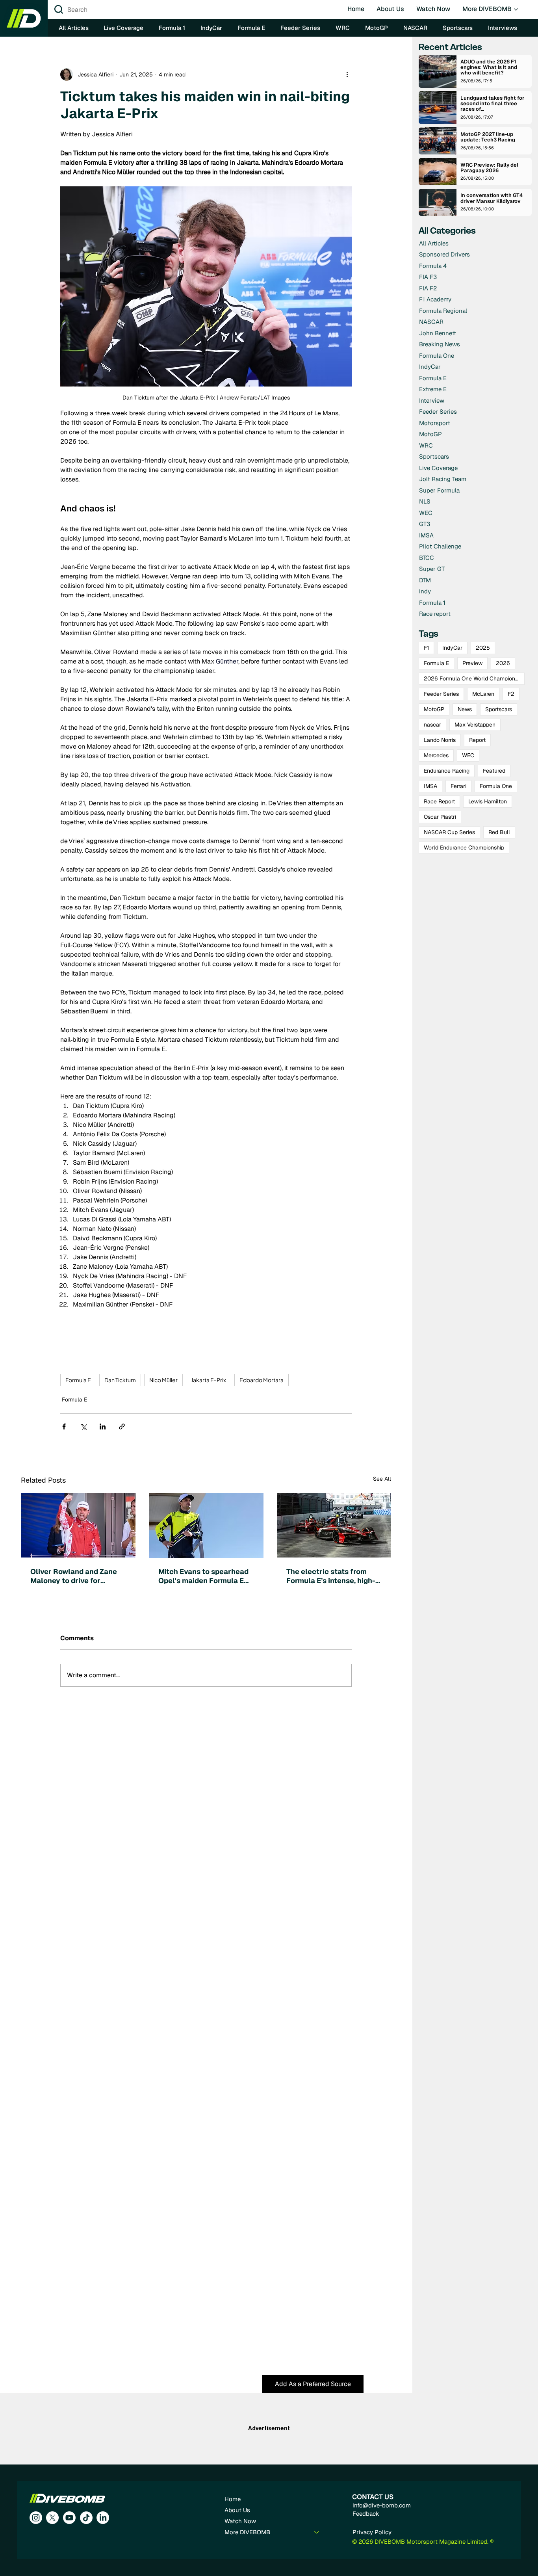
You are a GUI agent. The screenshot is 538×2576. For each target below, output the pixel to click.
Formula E (78, 1380)
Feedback (366, 2514)
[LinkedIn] (103, 2518)
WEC (468, 755)
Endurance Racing (447, 771)
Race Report (439, 801)
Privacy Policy (372, 2532)
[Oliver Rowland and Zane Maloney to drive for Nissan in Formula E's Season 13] (78, 1525)
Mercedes (436, 755)
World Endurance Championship (464, 848)
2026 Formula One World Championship (474, 678)
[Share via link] (122, 1426)
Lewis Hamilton (488, 801)
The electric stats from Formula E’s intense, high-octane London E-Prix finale (331, 1576)
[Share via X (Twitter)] (83, 1426)
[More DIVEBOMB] (317, 2532)
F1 (426, 648)
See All (382, 1479)
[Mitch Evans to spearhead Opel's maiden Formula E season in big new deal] (206, 1526)
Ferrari (458, 786)
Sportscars (499, 709)
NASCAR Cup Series (449, 832)
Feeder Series (441, 694)
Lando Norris (440, 740)
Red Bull (499, 832)
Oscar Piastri (440, 817)
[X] (52, 2518)
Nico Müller (163, 1380)
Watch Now (240, 2521)
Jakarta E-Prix (209, 1380)
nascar (432, 725)
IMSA (430, 786)
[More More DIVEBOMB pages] (516, 9)
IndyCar (452, 648)
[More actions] (347, 74)
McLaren (483, 694)
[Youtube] (69, 2518)
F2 (511, 694)
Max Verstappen (475, 725)
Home (233, 2499)
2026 (503, 663)
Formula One (496, 786)
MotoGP (434, 709)
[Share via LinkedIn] (103, 1426)
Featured (494, 771)
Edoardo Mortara (262, 1380)
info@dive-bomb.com (382, 2505)
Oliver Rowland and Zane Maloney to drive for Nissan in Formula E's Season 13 (74, 1576)
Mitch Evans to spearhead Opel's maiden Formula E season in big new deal (203, 1576)
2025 (483, 648)
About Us (237, 2510)
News (465, 709)
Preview (472, 663)
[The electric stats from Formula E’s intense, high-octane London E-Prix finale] (334, 1525)
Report (477, 740)
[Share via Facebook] (64, 1426)
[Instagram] (36, 2518)
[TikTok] (86, 2518)
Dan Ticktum (120, 1380)
